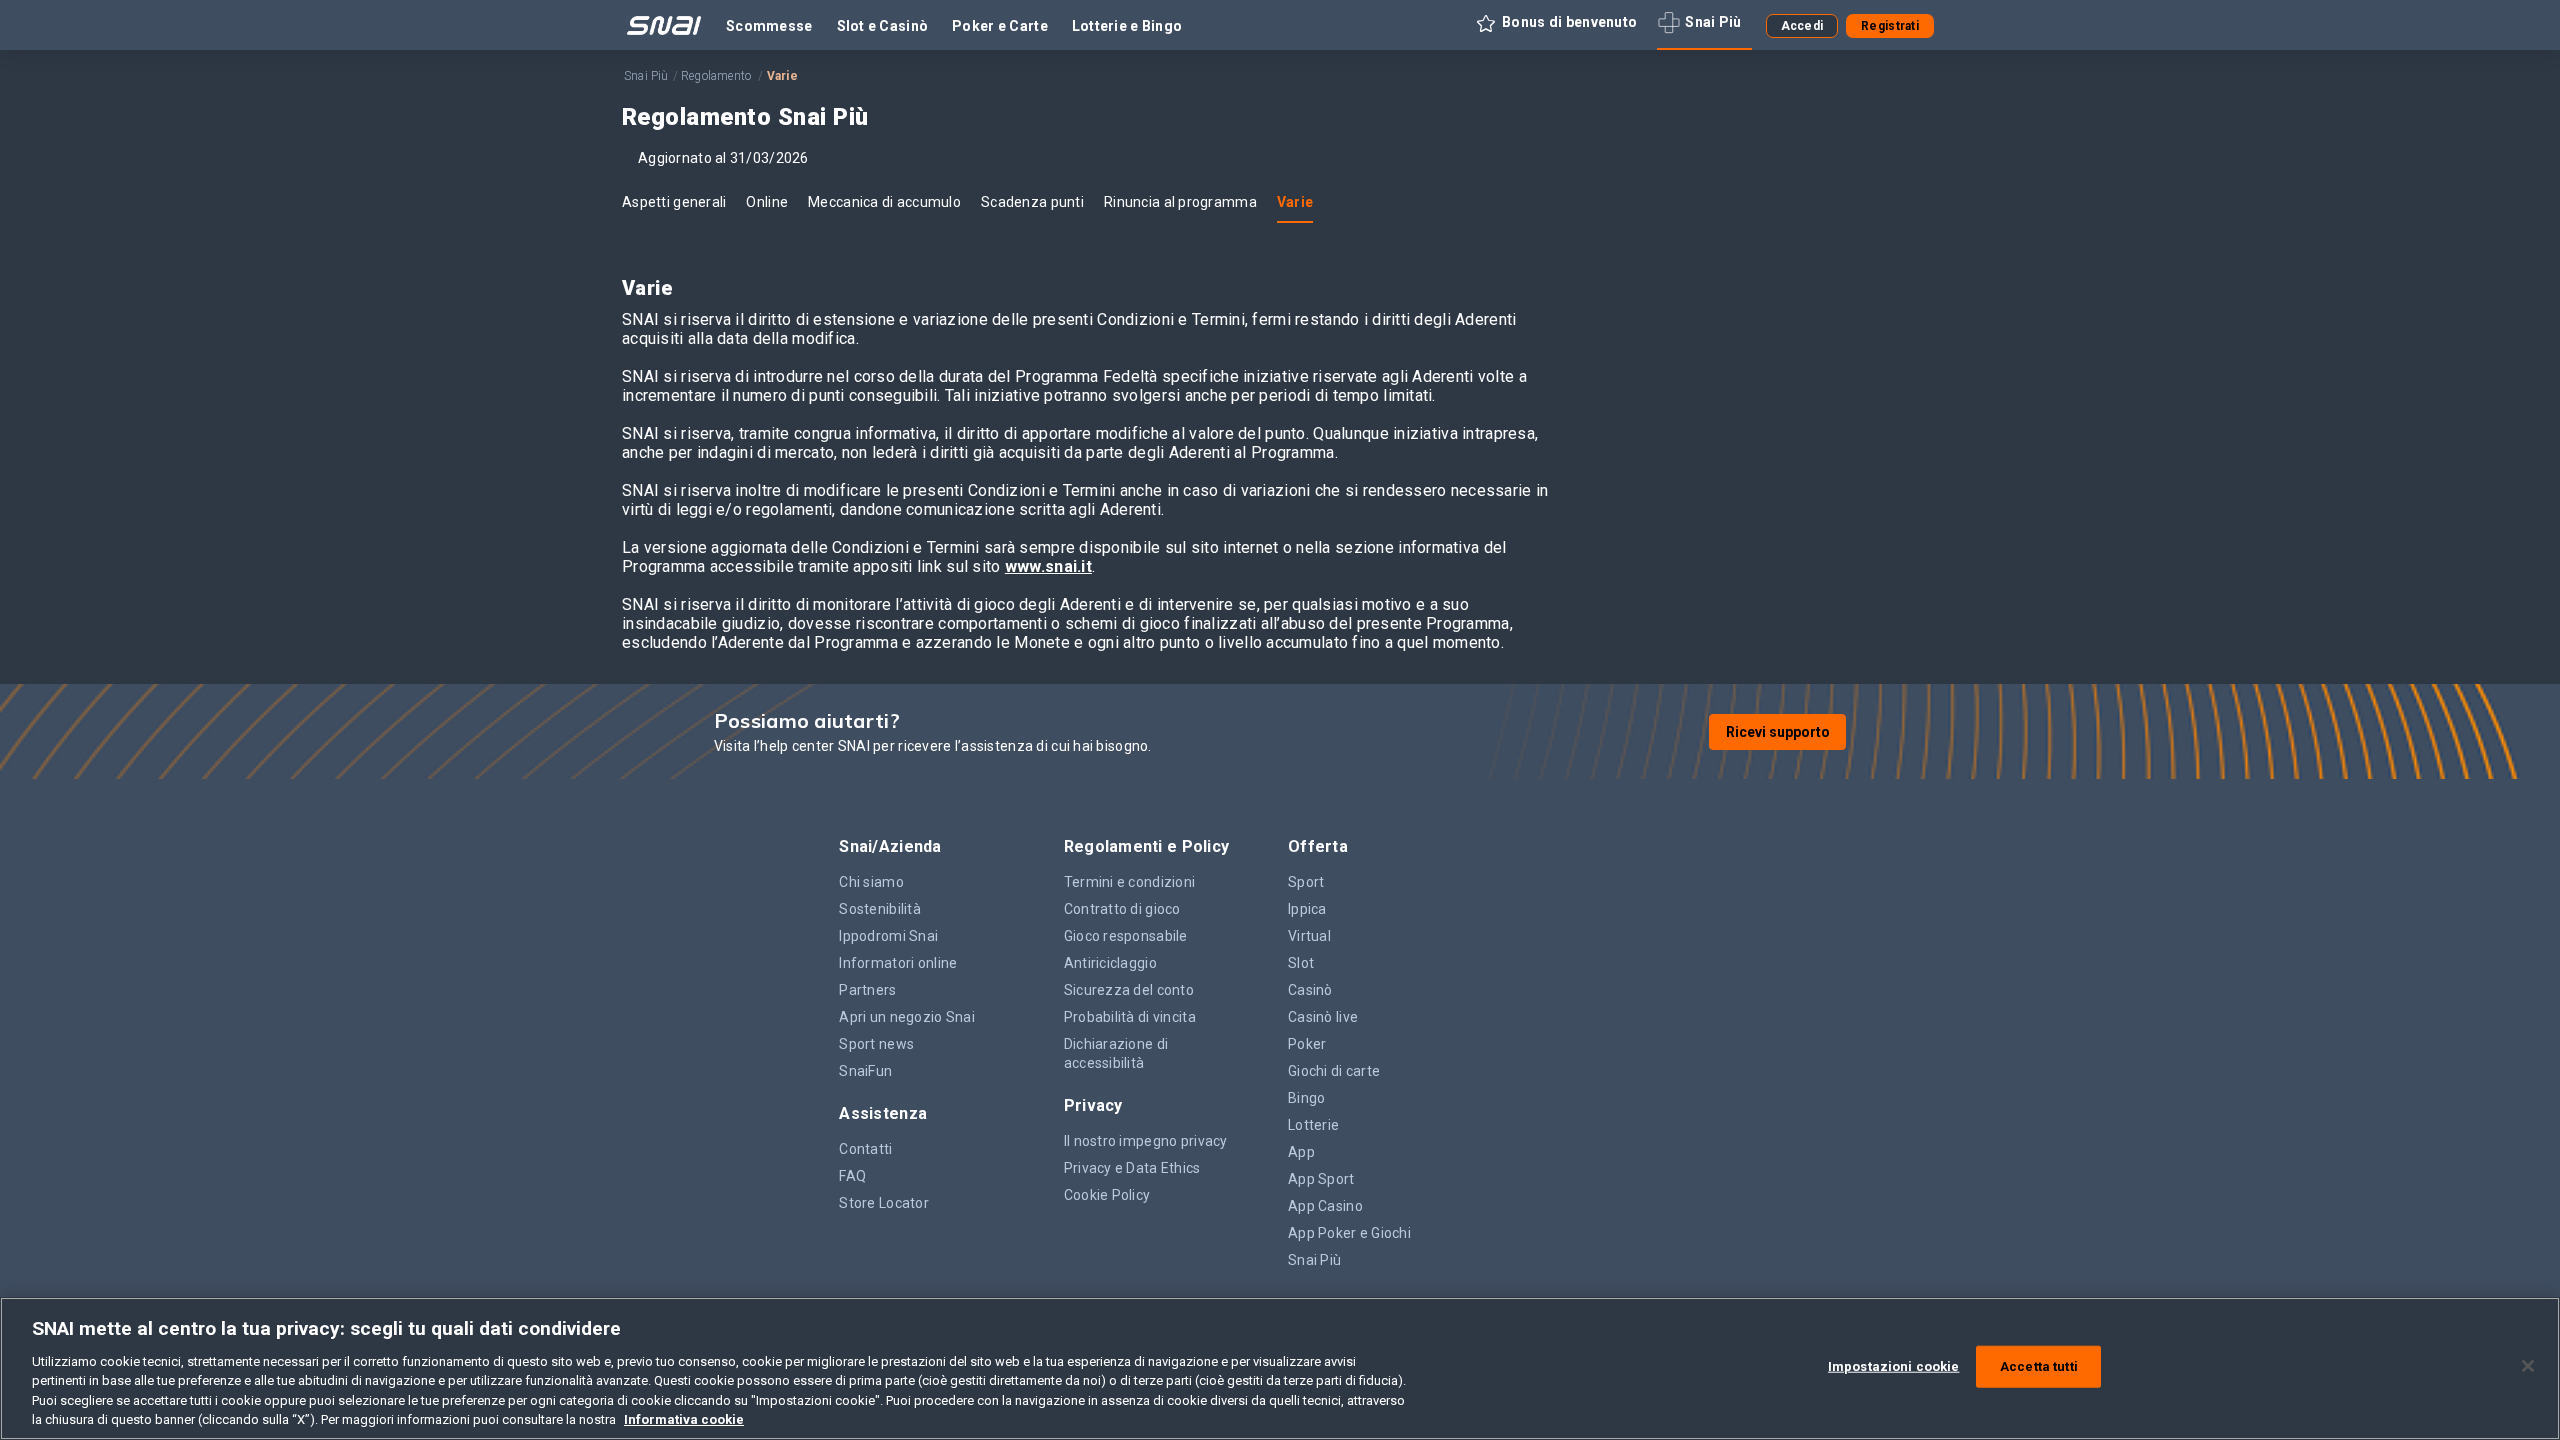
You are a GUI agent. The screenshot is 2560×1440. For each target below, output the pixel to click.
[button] (1560, 25)
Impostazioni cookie (1893, 1366)
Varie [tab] (1295, 202)
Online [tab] (767, 202)
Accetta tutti (2039, 1366)
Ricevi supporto (1778, 732)
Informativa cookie (684, 1419)
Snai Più (646, 76)
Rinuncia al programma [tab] (1180, 202)
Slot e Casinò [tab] (883, 26)
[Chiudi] (2528, 1366)
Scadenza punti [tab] (1032, 202)
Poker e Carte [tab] (1000, 26)
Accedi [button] (1802, 26)
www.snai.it (1048, 566)
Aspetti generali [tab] (674, 202)
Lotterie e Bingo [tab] (1127, 26)
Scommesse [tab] (769, 26)
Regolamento (717, 76)
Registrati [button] (1890, 26)
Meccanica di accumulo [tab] (884, 202)
